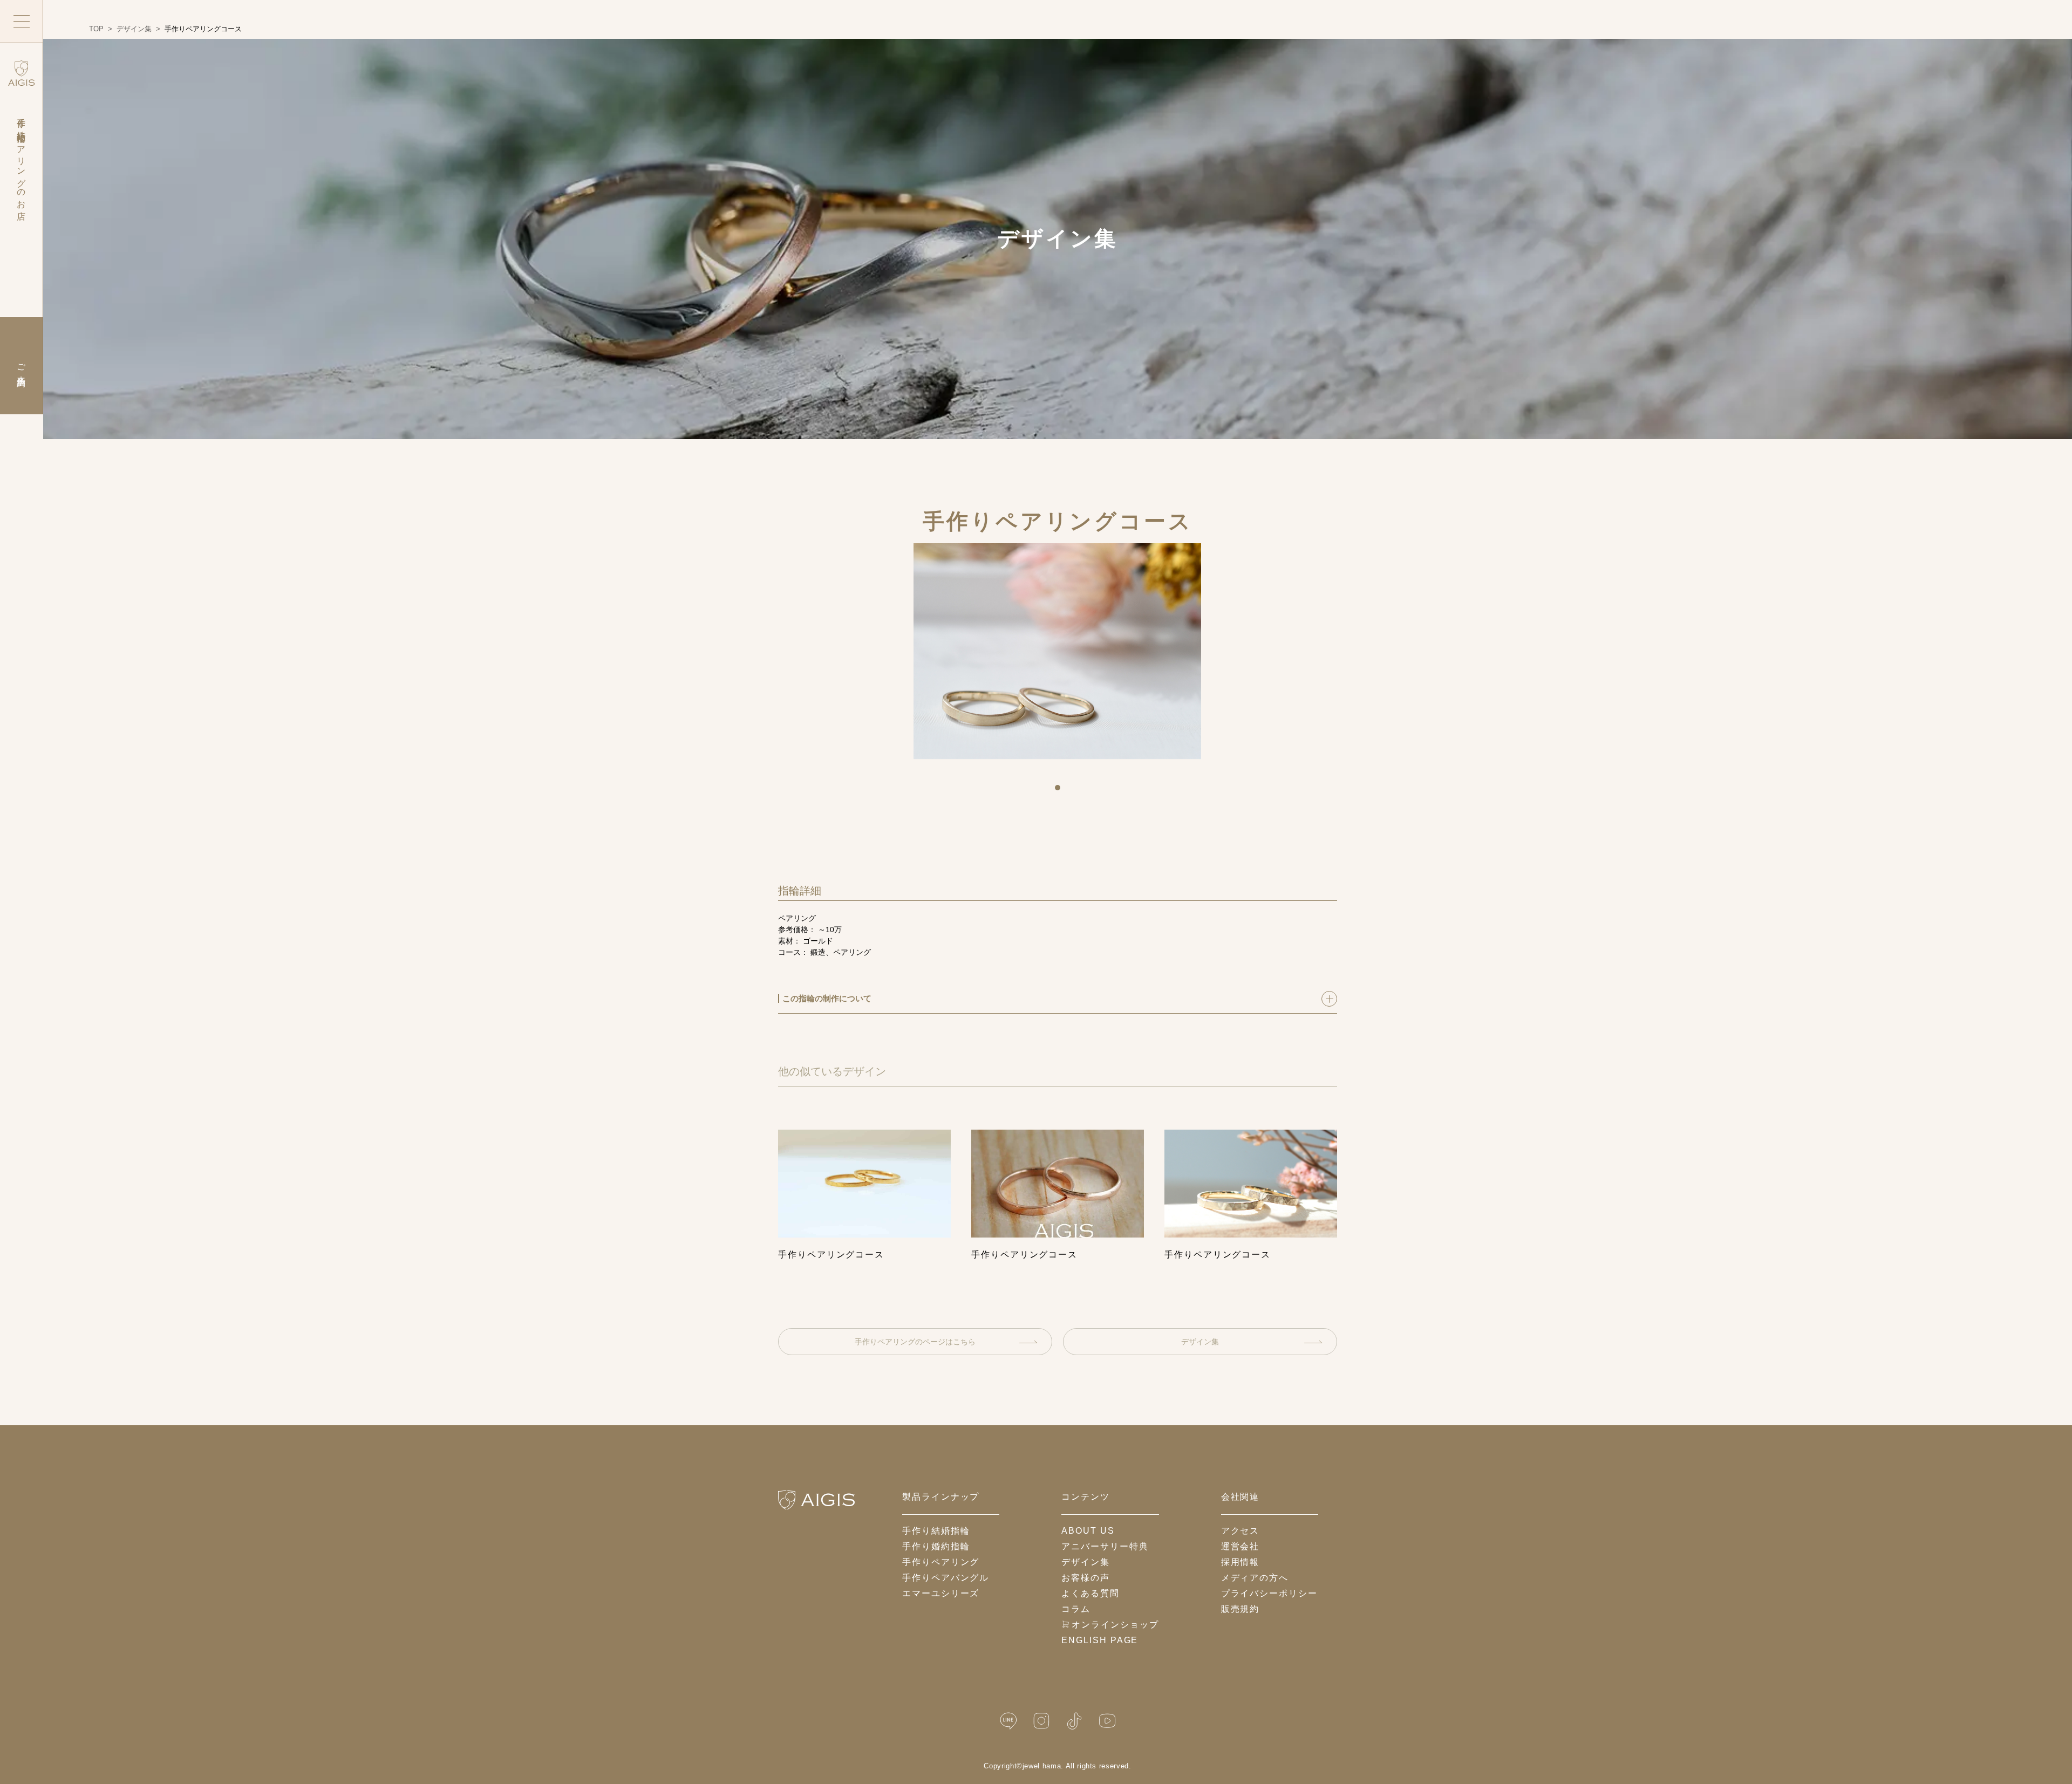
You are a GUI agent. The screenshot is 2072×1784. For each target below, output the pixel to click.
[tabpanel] (1057, 653)
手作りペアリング (941, 1562)
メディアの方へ (1255, 1578)
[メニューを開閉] (22, 22)
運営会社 (1241, 1546)
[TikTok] (1074, 1721)
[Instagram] (1041, 1721)
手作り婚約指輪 (936, 1546)
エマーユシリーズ (941, 1593)
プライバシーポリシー (1269, 1593)
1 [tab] (1061, 791)
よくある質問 (1090, 1593)
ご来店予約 (21, 366)
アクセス (1241, 1531)
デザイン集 (1200, 1342)
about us (1088, 1531)
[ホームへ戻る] (816, 1500)
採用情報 (1241, 1562)
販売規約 (1241, 1609)
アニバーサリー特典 (1105, 1546)
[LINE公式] (1008, 1721)
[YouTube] (1107, 1721)
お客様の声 (1086, 1578)
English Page (1100, 1640)
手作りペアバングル (946, 1578)
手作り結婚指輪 (936, 1531)
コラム (1076, 1609)
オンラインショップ (1115, 1625)
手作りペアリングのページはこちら (915, 1342)
